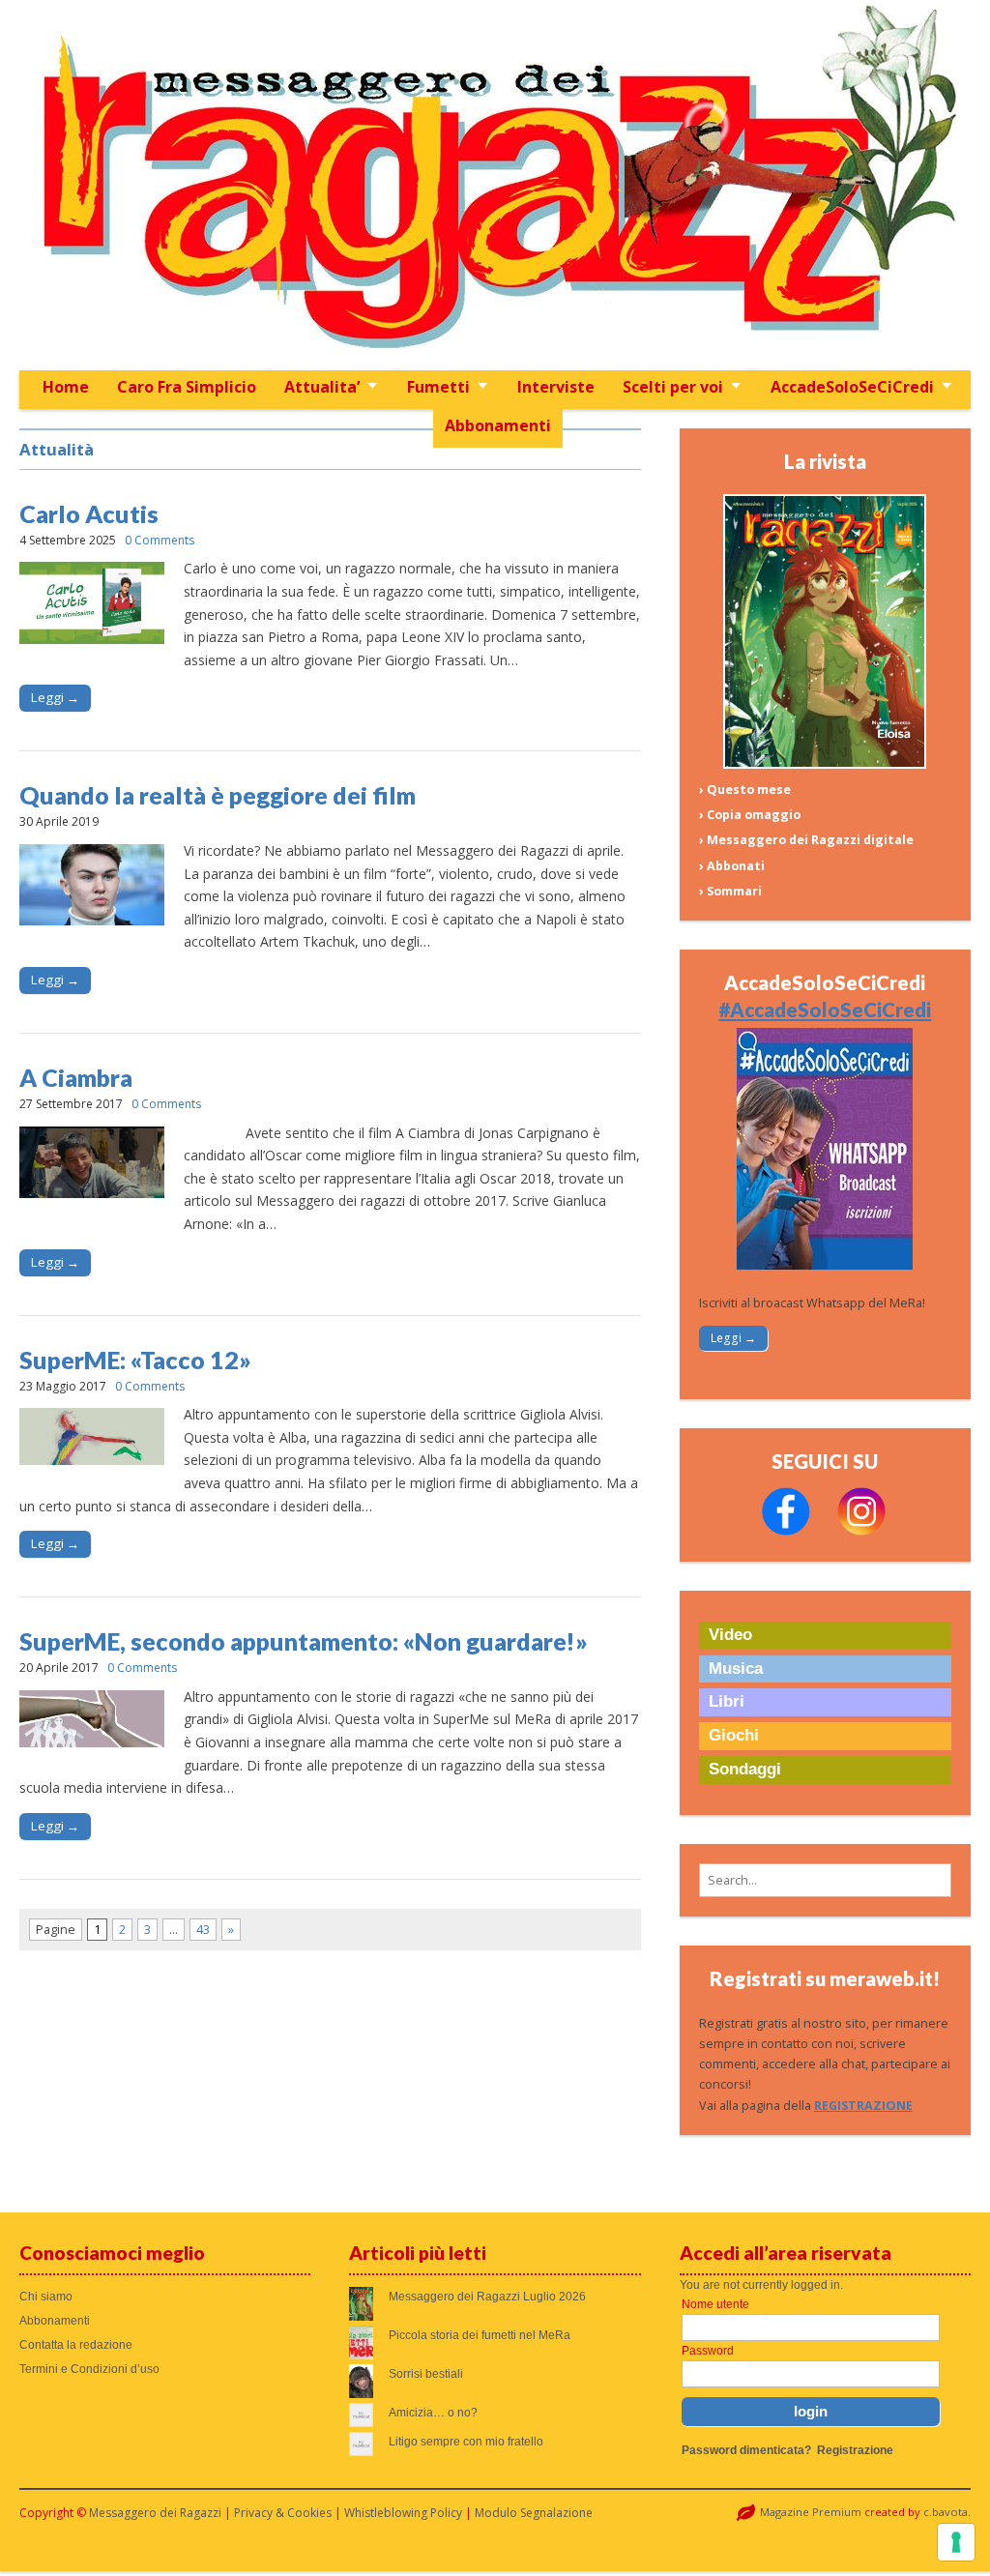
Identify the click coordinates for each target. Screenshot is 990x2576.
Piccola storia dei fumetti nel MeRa (480, 2335)
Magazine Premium (811, 2512)
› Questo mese (745, 790)
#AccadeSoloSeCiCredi (825, 1010)
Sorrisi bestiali (426, 2374)
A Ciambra (76, 1077)
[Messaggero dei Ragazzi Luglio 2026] (825, 764)
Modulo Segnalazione (534, 2513)
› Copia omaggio (750, 815)
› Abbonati (732, 866)
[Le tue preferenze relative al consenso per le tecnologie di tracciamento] (956, 2542)
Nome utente (715, 2304)
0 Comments (160, 540)
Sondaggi (745, 1769)
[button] (825, 1880)
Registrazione (855, 2450)
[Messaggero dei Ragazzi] (495, 185)
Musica (736, 1669)
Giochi (734, 1735)
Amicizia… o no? (433, 2413)
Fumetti (438, 387)
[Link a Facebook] (786, 1531)
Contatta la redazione (76, 2345)
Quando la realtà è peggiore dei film (218, 795)
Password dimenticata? (746, 2450)
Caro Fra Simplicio (187, 387)
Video (730, 1635)
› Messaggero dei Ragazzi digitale (806, 840)
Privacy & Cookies (283, 2513)
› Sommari (730, 891)
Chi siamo (46, 2297)
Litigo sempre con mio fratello (466, 2442)
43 (203, 1930)
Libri (727, 1701)
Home (66, 387)
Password (708, 2351)
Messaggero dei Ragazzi (155, 2513)
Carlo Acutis (89, 513)
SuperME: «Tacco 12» (135, 1360)
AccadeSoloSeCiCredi (852, 387)
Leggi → (55, 697)
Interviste (556, 387)
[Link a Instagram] (861, 1531)
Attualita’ (322, 387)
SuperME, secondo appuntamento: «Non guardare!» (304, 1641)
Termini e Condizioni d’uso (89, 2369)
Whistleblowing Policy (403, 2513)
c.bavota (946, 2512)
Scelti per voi (673, 387)
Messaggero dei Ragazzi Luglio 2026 (487, 2297)
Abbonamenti (498, 425)
